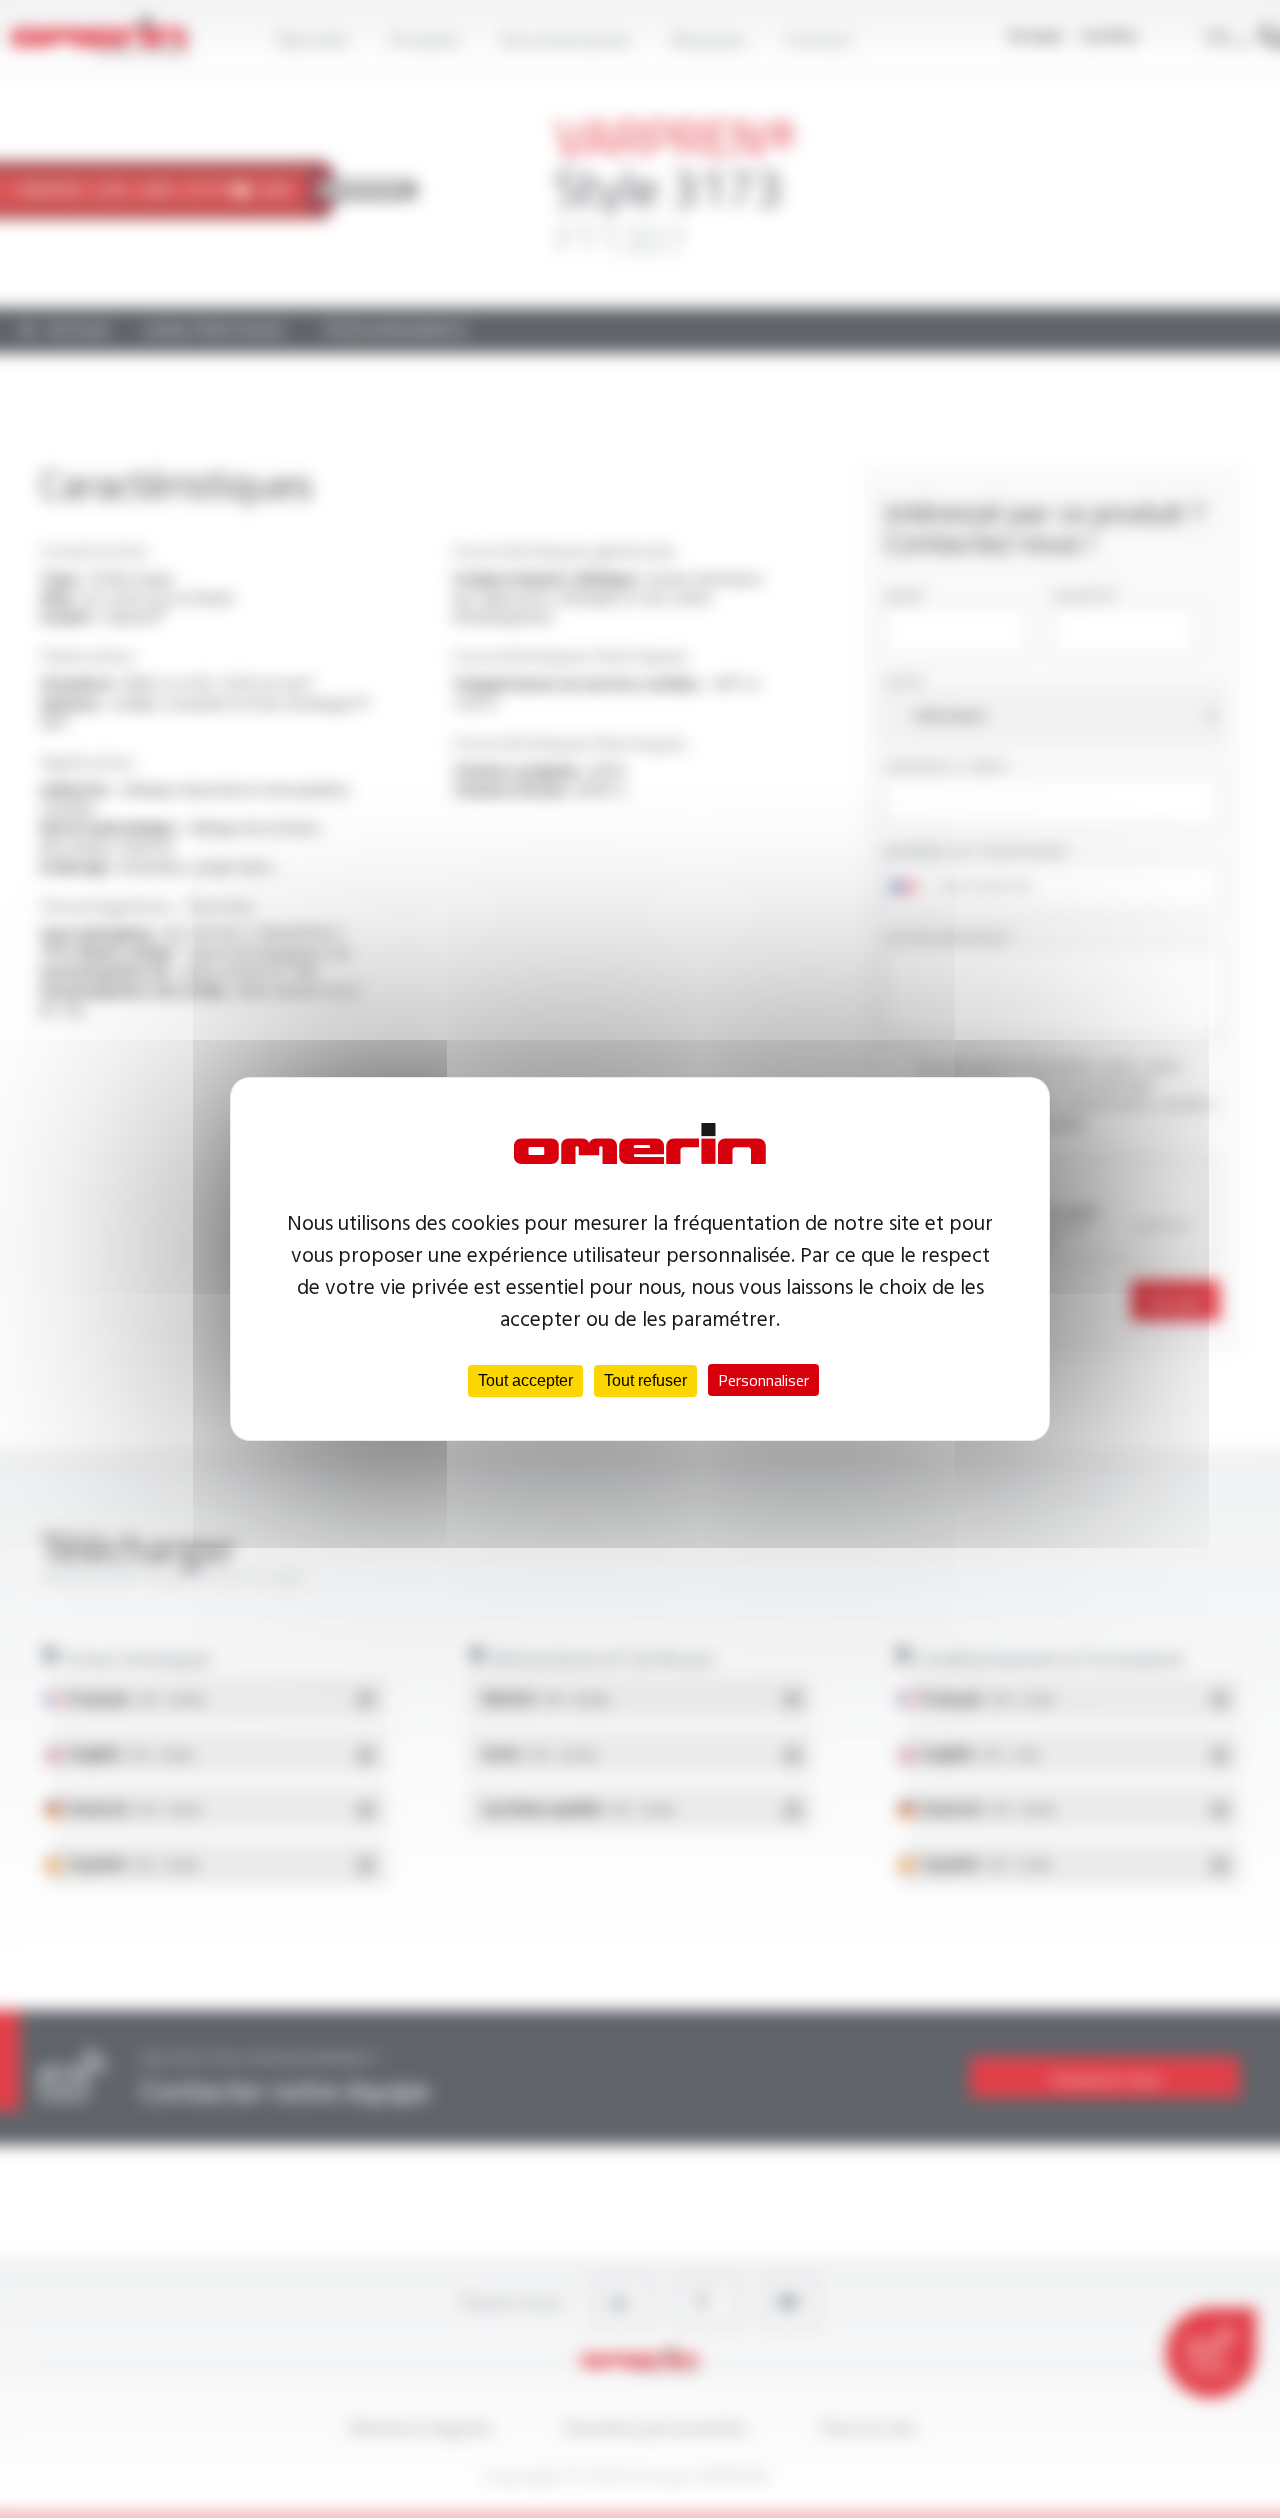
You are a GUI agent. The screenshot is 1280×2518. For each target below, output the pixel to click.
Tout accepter (525, 1380)
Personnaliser (763, 1380)
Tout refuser (645, 1380)
